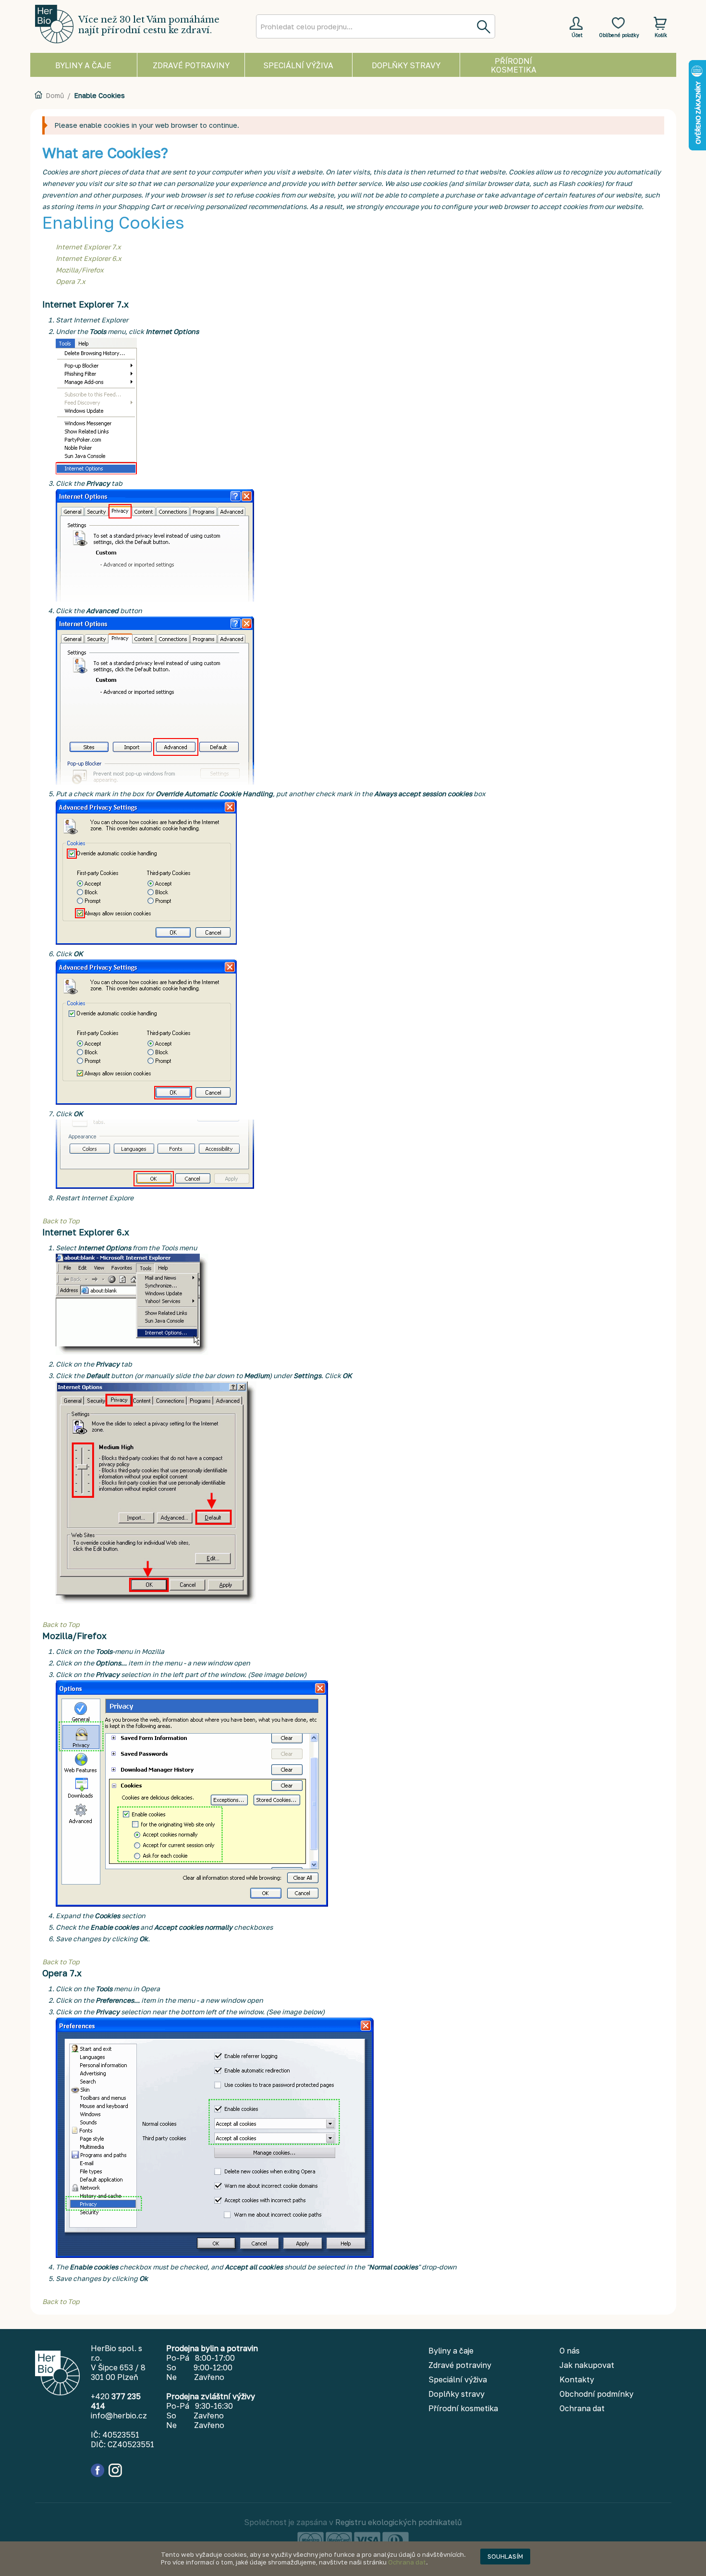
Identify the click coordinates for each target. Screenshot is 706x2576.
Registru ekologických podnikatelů (399, 2522)
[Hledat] (483, 26)
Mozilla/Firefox (80, 270)
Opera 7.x (71, 281)
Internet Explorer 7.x (88, 247)
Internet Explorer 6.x (89, 258)
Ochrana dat (407, 2562)
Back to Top (61, 1221)
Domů (55, 95)
